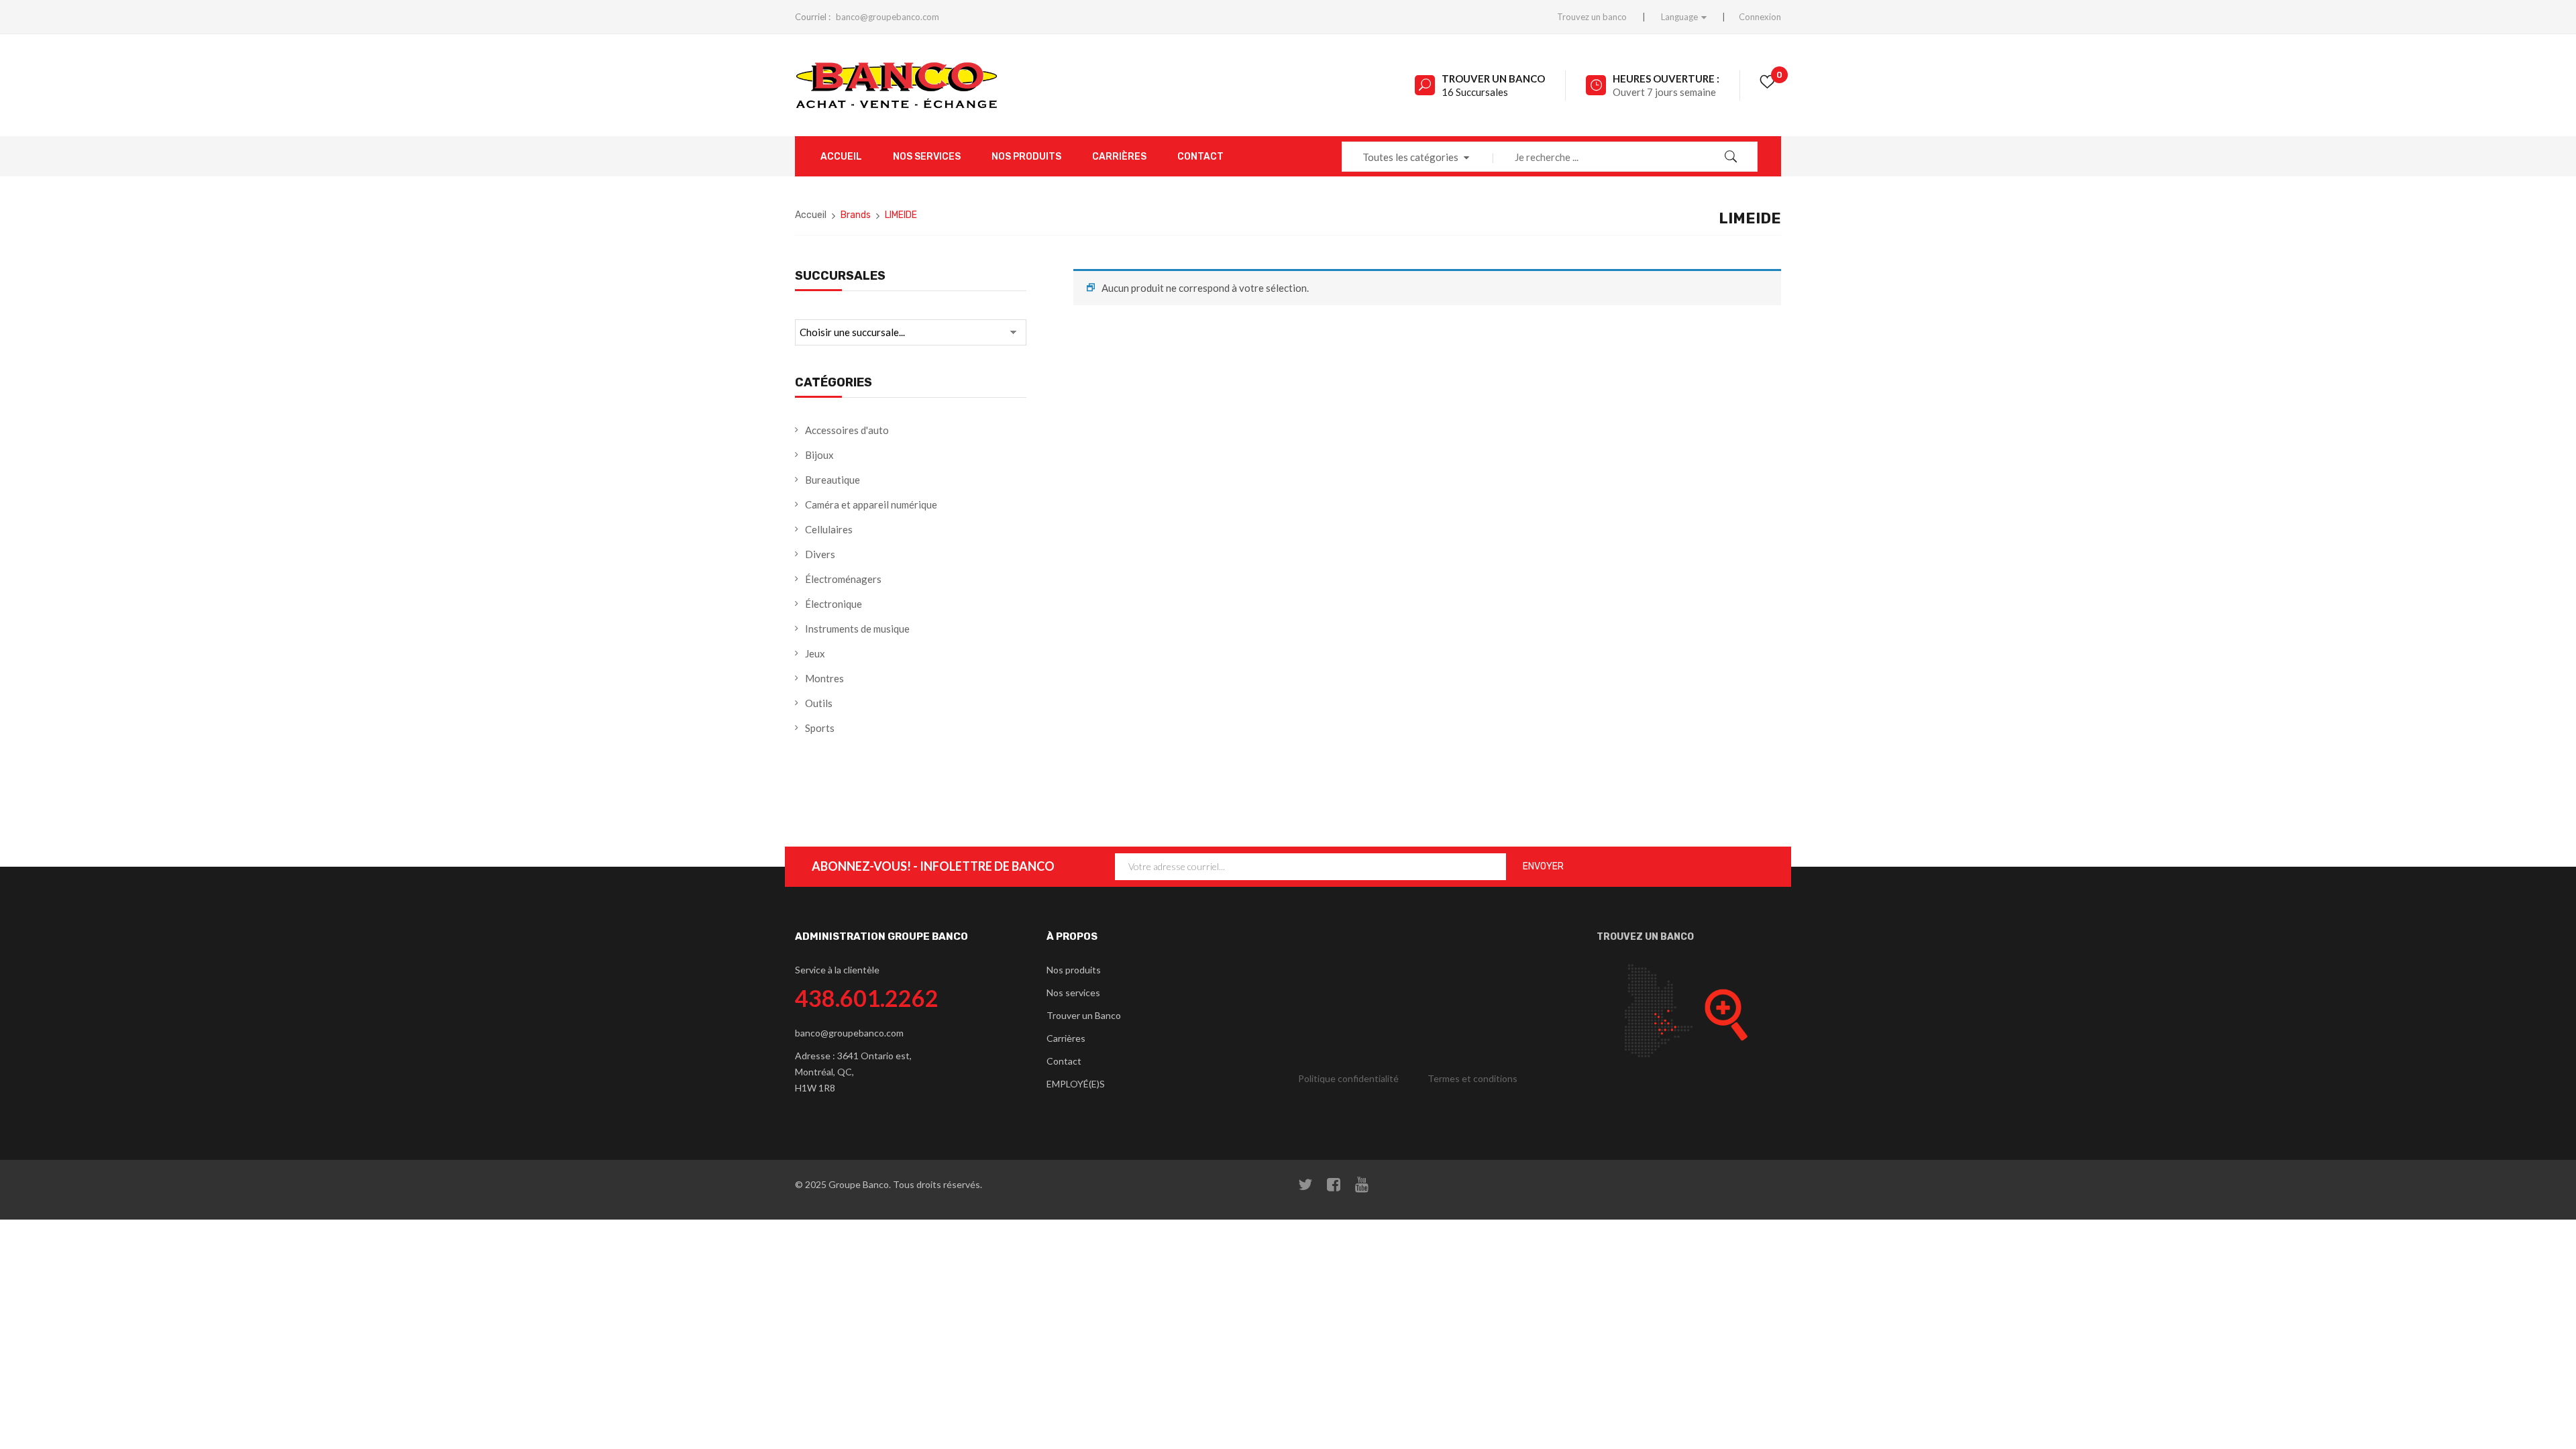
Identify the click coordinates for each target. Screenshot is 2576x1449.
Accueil (811, 215)
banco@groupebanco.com (888, 17)
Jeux (815, 653)
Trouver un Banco (1493, 78)
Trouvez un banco (1592, 17)
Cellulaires (829, 529)
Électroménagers (843, 579)
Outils (819, 703)
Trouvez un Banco (1645, 937)
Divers (820, 554)
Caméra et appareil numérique (871, 504)
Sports (820, 728)
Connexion (1760, 17)
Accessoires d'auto (847, 430)
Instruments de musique (857, 629)
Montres (824, 678)
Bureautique (833, 480)
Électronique (834, 604)
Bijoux (819, 455)
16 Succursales (1475, 92)
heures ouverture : (1666, 78)
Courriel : (813, 17)
